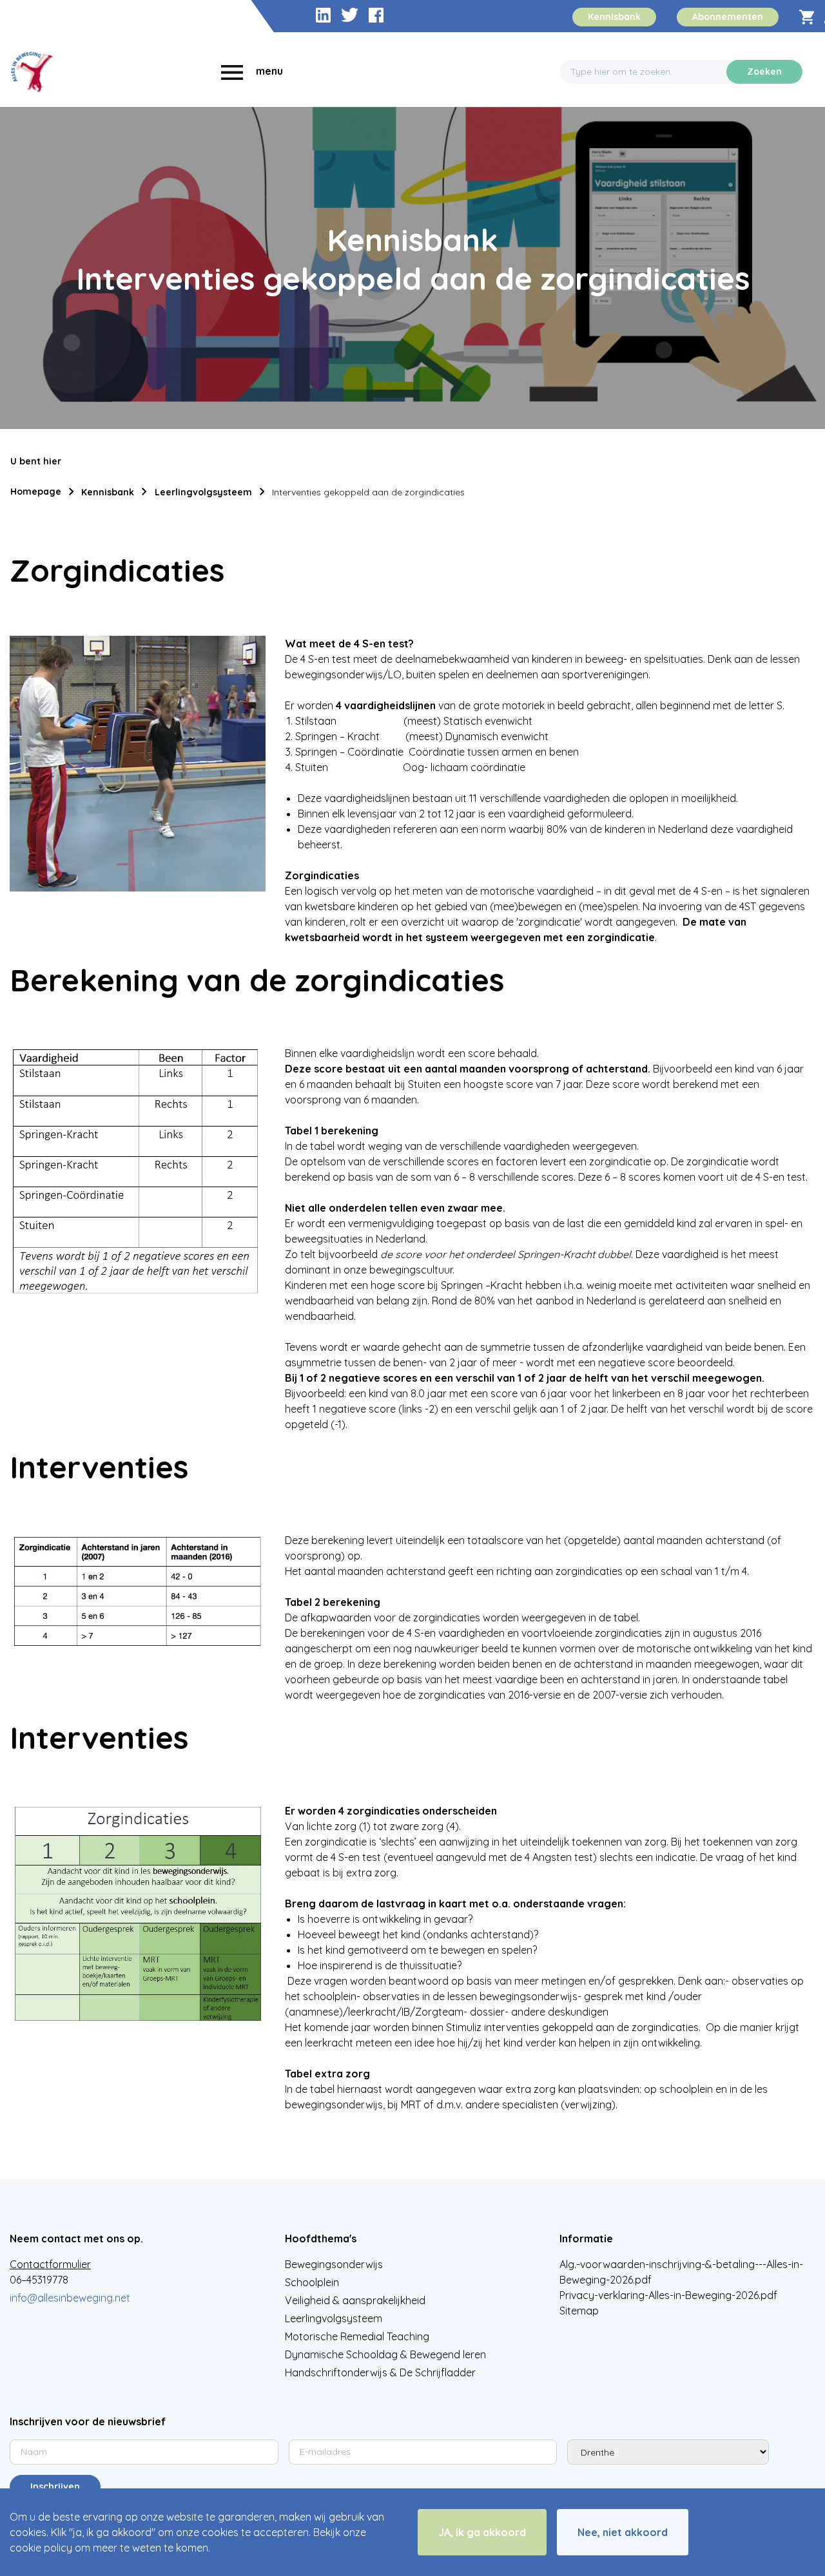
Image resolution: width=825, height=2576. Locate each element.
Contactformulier (50, 2264)
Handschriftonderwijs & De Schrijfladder (380, 2372)
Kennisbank (108, 492)
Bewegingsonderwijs (334, 2264)
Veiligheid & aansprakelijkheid (355, 2300)
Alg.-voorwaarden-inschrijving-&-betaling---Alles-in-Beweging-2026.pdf (681, 2272)
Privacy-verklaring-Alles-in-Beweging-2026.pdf (668, 2295)
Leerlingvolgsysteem (203, 492)
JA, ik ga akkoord (482, 2532)
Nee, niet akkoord (623, 2532)
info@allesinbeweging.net (70, 2298)
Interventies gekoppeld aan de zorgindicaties (368, 492)
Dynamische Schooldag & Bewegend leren (385, 2354)
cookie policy (41, 2548)
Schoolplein (312, 2282)
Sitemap (579, 2311)
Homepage (36, 491)
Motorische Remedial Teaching (357, 2336)
